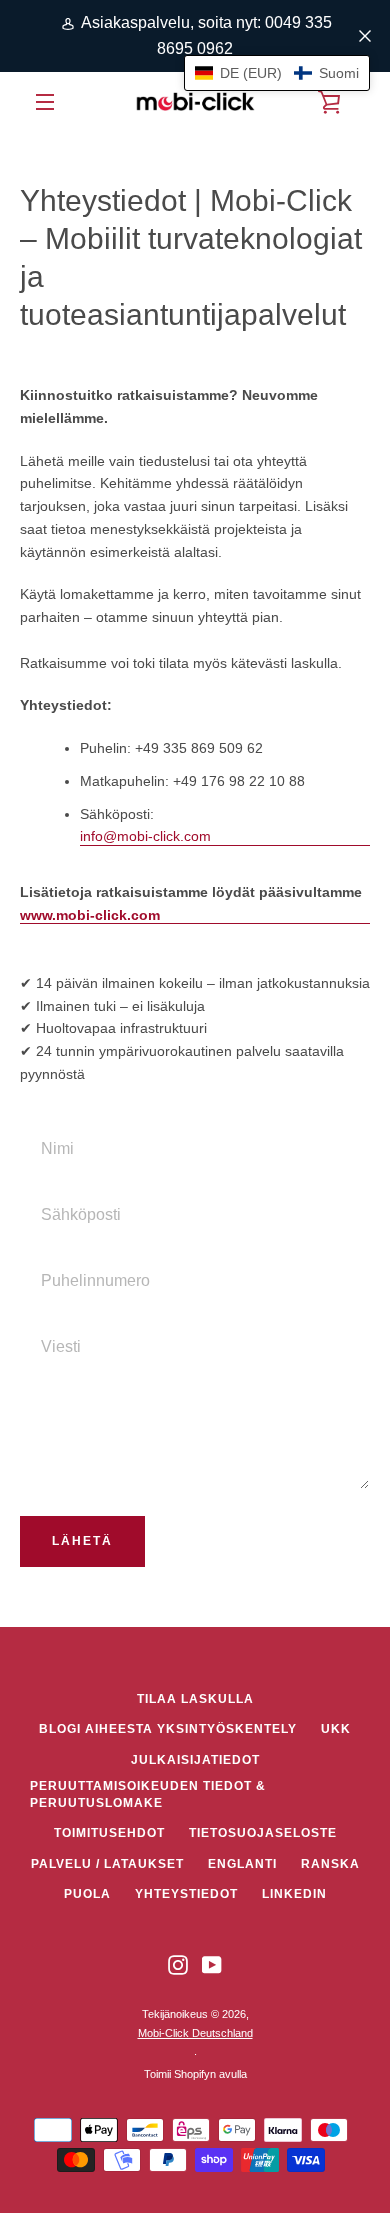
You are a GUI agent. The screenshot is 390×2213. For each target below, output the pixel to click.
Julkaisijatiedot (195, 1760)
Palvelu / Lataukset (107, 1864)
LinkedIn (294, 1894)
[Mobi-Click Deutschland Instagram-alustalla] (178, 1964)
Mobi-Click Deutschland (195, 2033)
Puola (87, 1894)
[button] (277, 73)
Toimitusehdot (109, 1833)
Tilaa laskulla (195, 1699)
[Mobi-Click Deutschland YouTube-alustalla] (212, 1964)
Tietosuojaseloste (263, 1833)
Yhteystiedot (186, 1894)
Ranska (330, 1864)
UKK (336, 1729)
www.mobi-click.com (90, 915)
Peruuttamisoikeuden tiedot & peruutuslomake (148, 1794)
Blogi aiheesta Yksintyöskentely (168, 1729)
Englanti (242, 1864)
